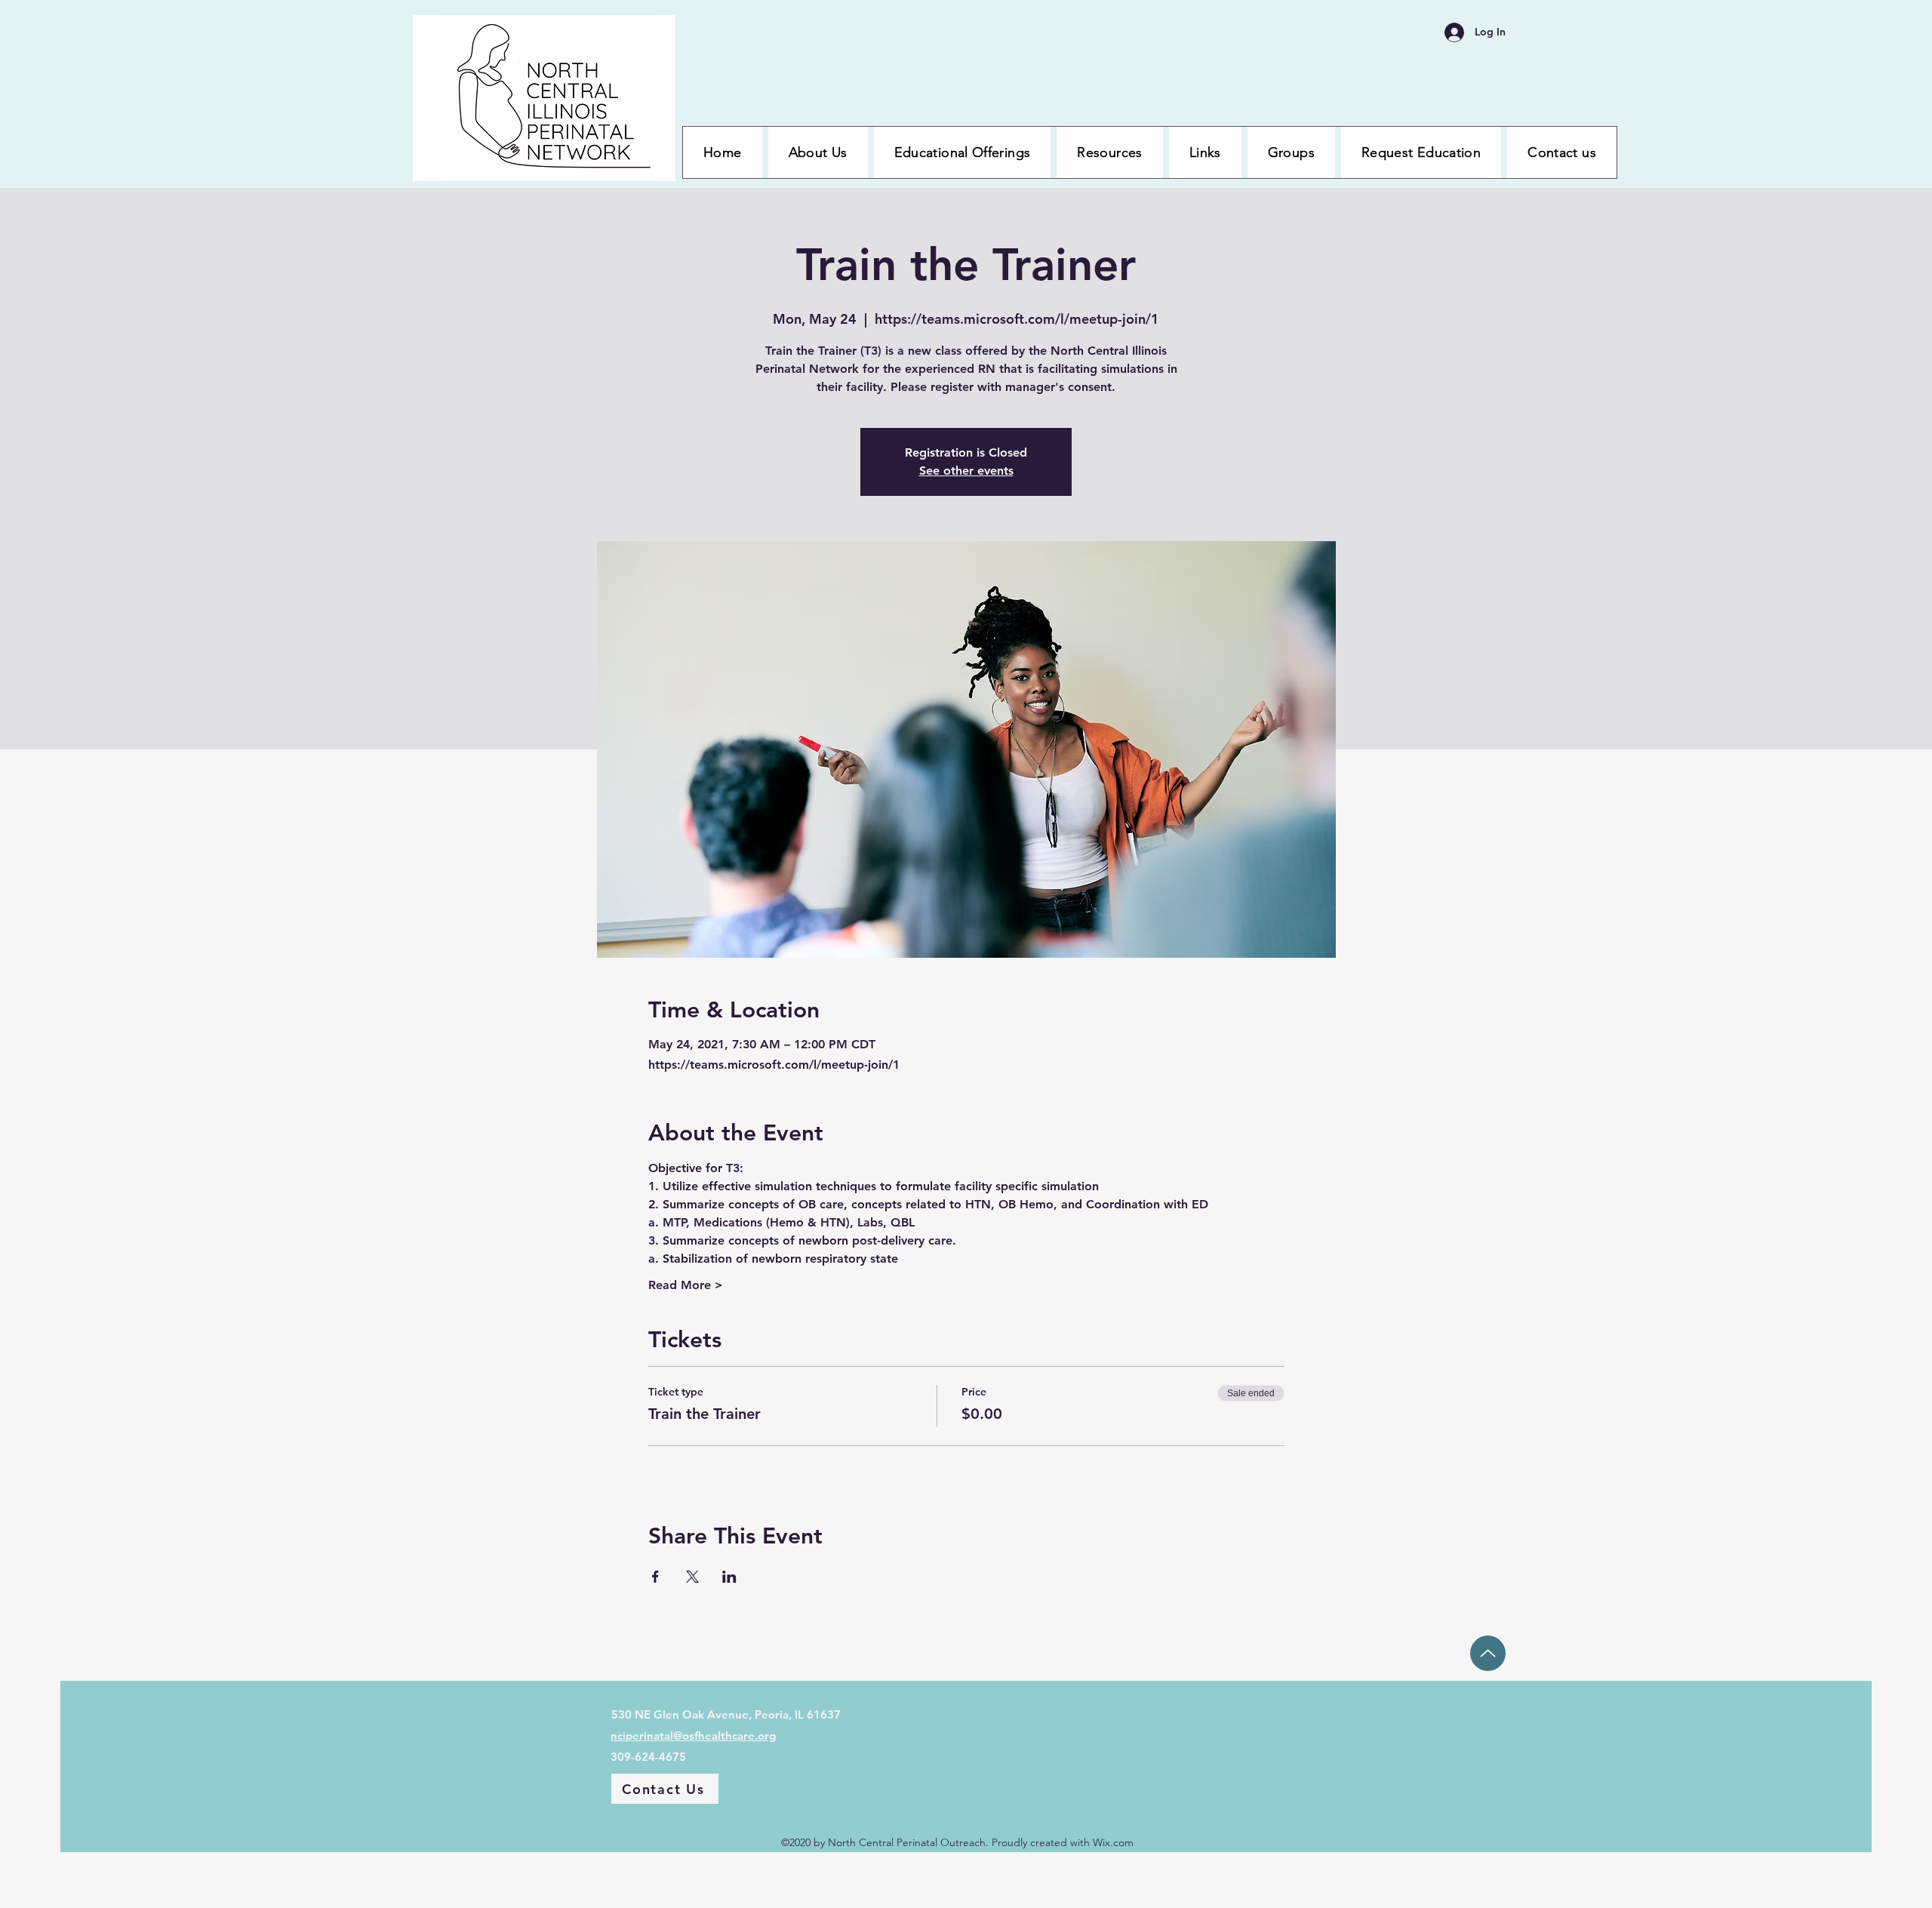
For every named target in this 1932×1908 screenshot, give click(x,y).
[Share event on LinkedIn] (729, 1577)
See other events (966, 471)
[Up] (1488, 1653)
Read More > (686, 1285)
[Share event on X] (692, 1577)
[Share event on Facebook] (655, 1577)
